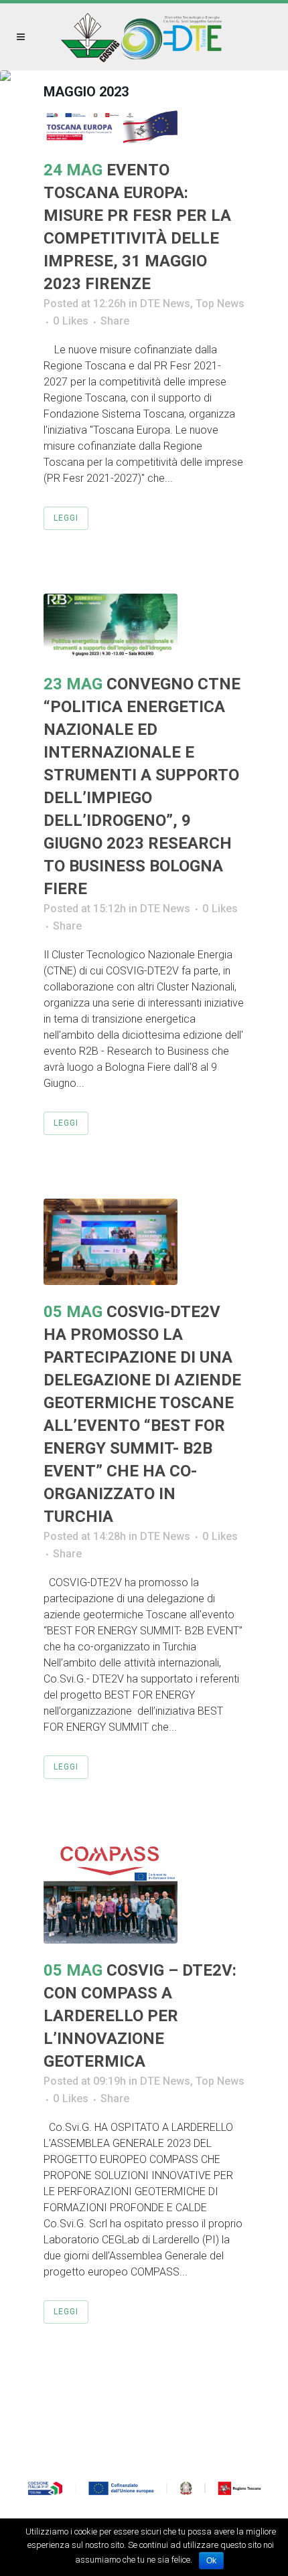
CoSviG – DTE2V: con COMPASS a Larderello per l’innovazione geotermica (140, 2016)
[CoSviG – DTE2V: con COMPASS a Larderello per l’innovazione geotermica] (144, 1893)
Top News (220, 304)
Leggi (66, 518)
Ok (211, 2561)
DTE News (165, 304)
